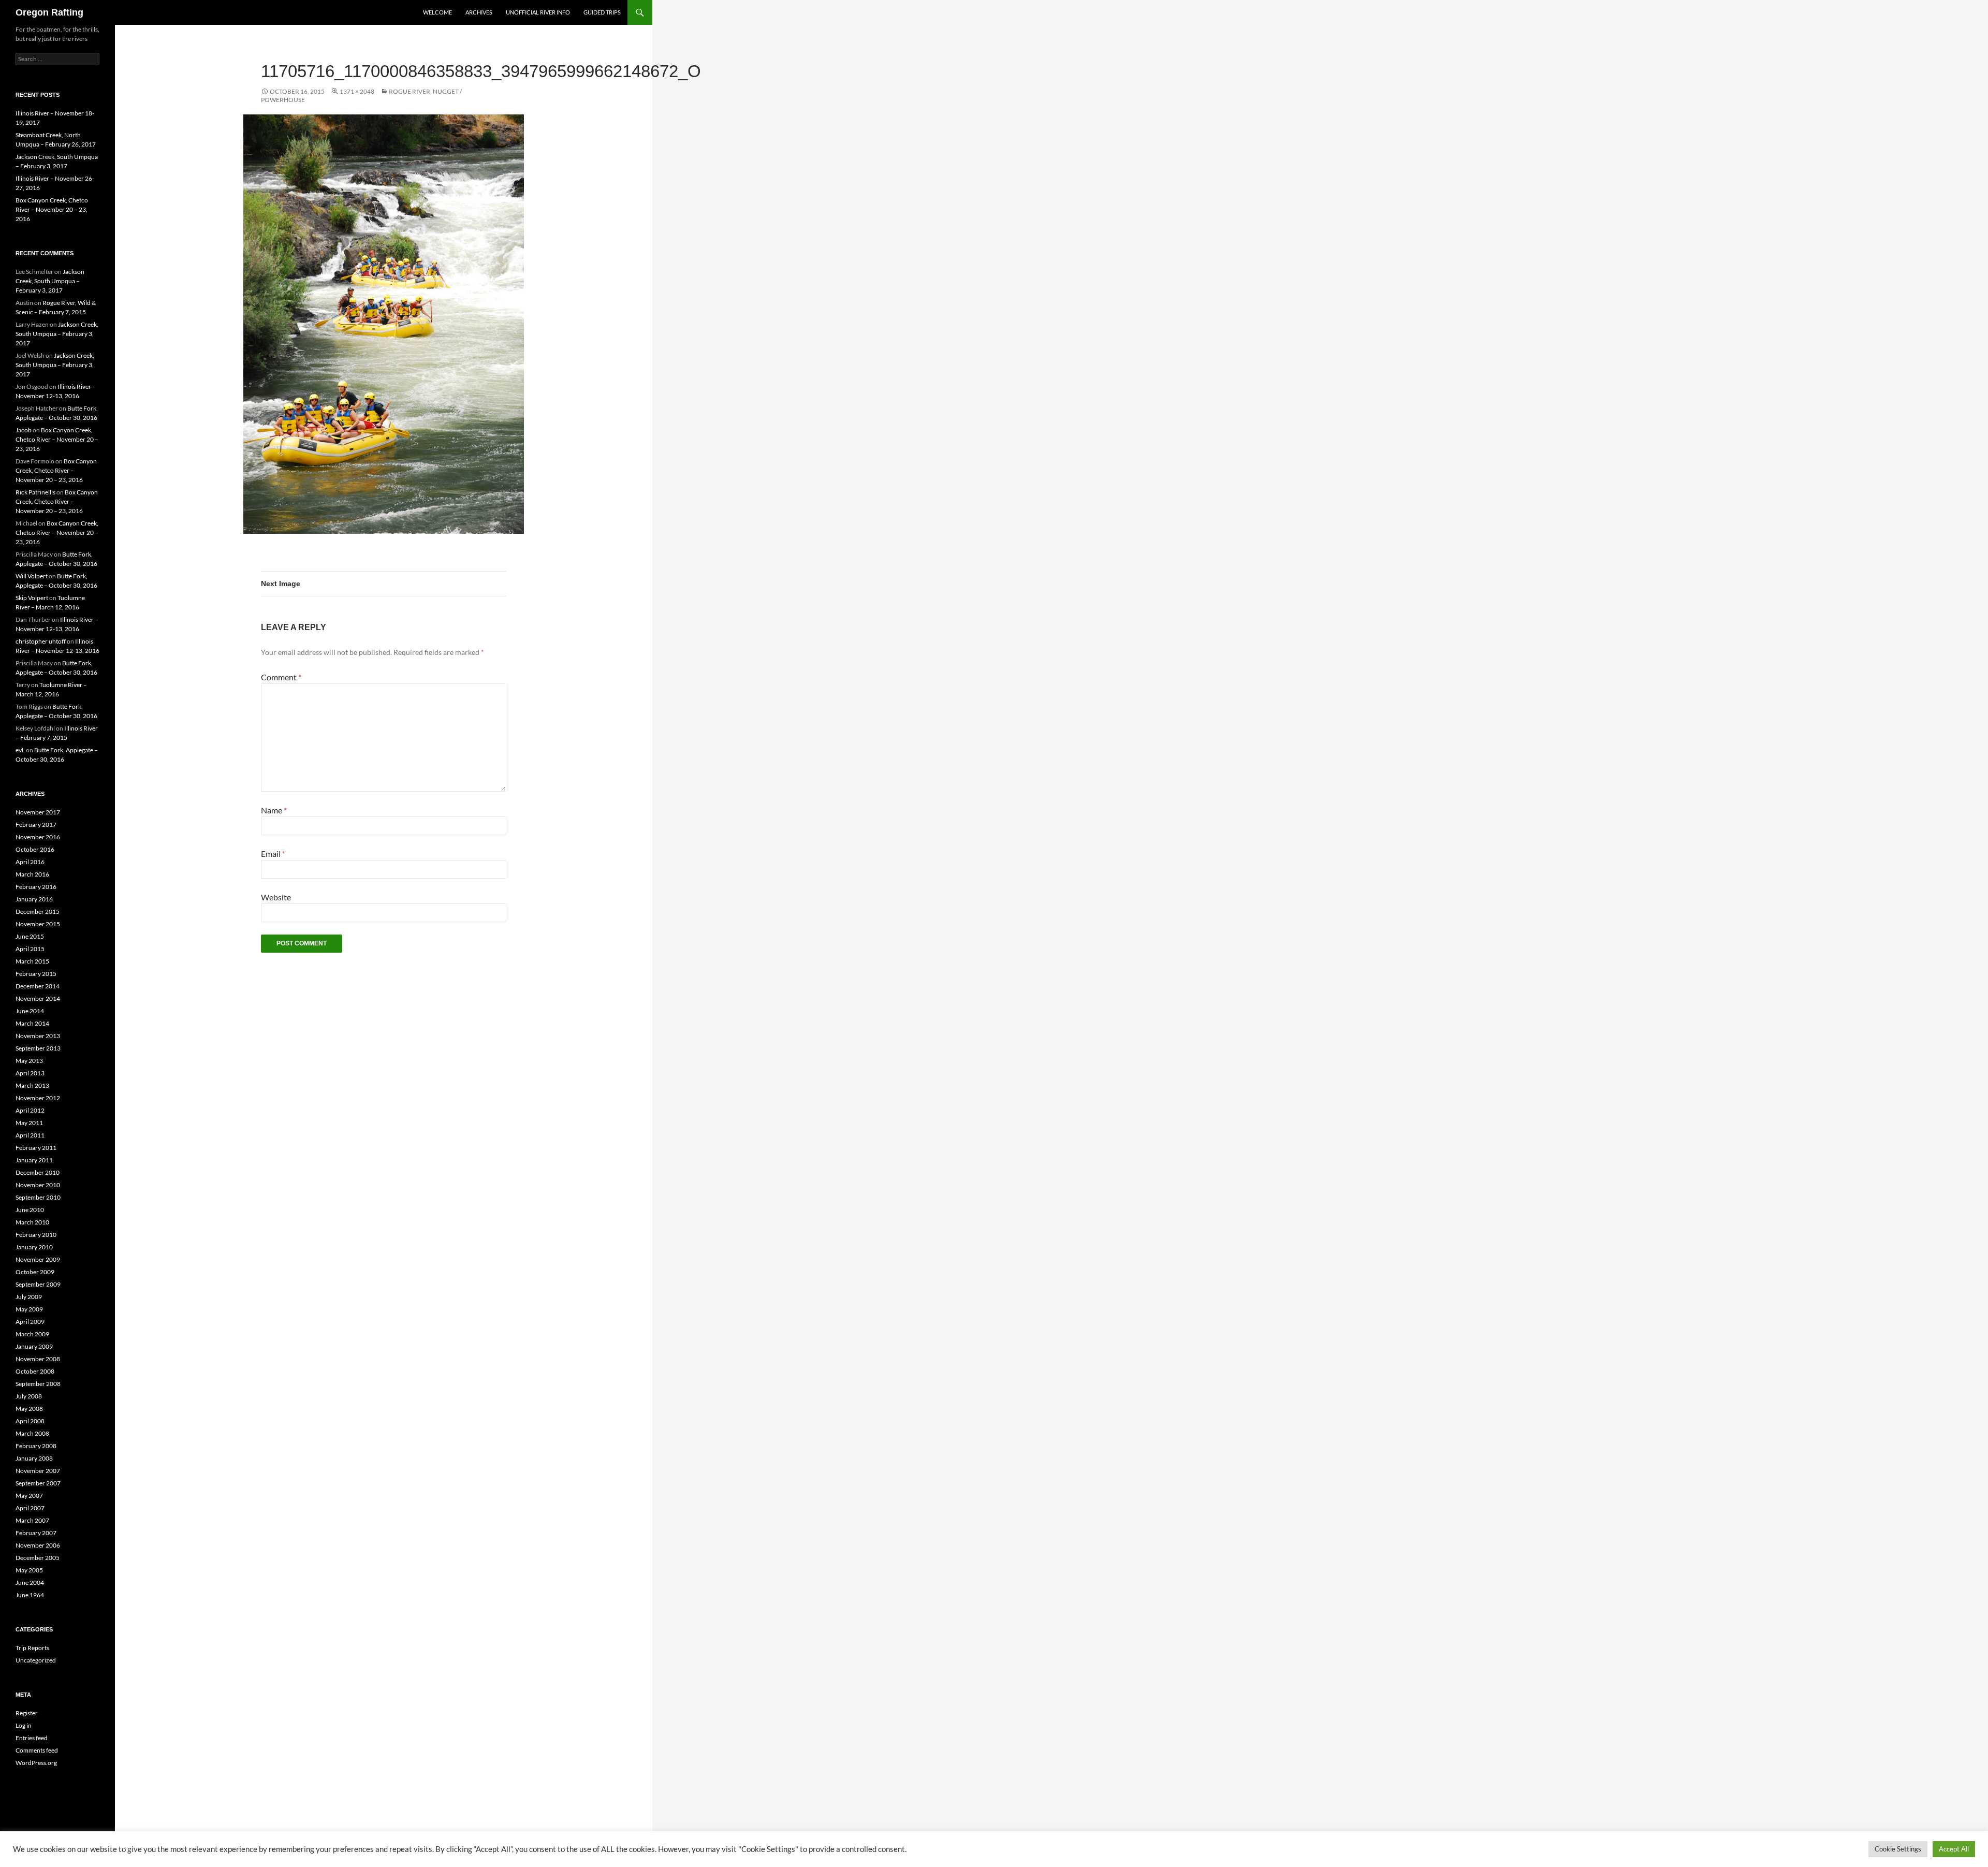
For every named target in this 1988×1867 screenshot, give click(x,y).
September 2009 (38, 1284)
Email (273, 854)
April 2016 (30, 862)
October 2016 (35, 849)
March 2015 (32, 961)
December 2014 (38, 986)
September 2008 (38, 1384)
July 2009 (29, 1297)
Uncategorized (36, 1660)
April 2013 (30, 1073)
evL (20, 750)
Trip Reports (32, 1648)
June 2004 (30, 1582)
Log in (24, 1725)
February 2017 (36, 825)
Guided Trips (602, 12)
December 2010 (38, 1172)
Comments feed (37, 1750)
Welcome (437, 12)
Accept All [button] (1954, 1849)
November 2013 (38, 1036)
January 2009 (34, 1346)
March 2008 (32, 1433)
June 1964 (30, 1595)
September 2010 (38, 1197)
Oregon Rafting (49, 12)
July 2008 (29, 1396)
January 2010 (34, 1247)
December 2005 (38, 1558)
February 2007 (36, 1533)
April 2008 (30, 1421)
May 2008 (29, 1409)
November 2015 (38, 924)
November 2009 (38, 1259)
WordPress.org (36, 1763)
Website (276, 897)
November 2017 (38, 812)
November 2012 (38, 1098)
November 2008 (38, 1359)
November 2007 (38, 1471)
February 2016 (36, 887)
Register (27, 1713)
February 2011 (36, 1148)
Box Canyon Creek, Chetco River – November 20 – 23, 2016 (52, 209)
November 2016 (38, 837)
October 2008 (35, 1371)
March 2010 (32, 1222)
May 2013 (29, 1061)
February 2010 (36, 1235)
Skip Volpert (32, 598)
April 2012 (30, 1110)
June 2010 (30, 1210)
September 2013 (38, 1048)
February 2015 (36, 974)
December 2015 (38, 911)
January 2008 (34, 1458)
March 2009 (32, 1334)
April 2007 (30, 1508)
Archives (479, 12)
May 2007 (29, 1496)
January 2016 (34, 899)
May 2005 (29, 1570)
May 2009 (29, 1309)
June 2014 (30, 1011)
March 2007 (32, 1520)
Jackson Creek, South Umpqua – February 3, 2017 (50, 281)
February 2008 (36, 1446)
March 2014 (32, 1023)
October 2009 (35, 1272)
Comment (281, 677)
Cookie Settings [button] (1898, 1849)
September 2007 (38, 1483)
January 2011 (34, 1160)
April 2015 (30, 949)
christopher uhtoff (41, 641)
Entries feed (32, 1738)
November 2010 (38, 1185)
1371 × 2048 (357, 91)
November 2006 (38, 1545)
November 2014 (38, 998)
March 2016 (32, 874)
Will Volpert (32, 576)
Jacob (24, 430)
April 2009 (30, 1322)
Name (274, 810)
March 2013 (32, 1085)
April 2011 (30, 1135)
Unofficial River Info (538, 12)
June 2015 (30, 936)
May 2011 (29, 1123)
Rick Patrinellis (35, 492)
